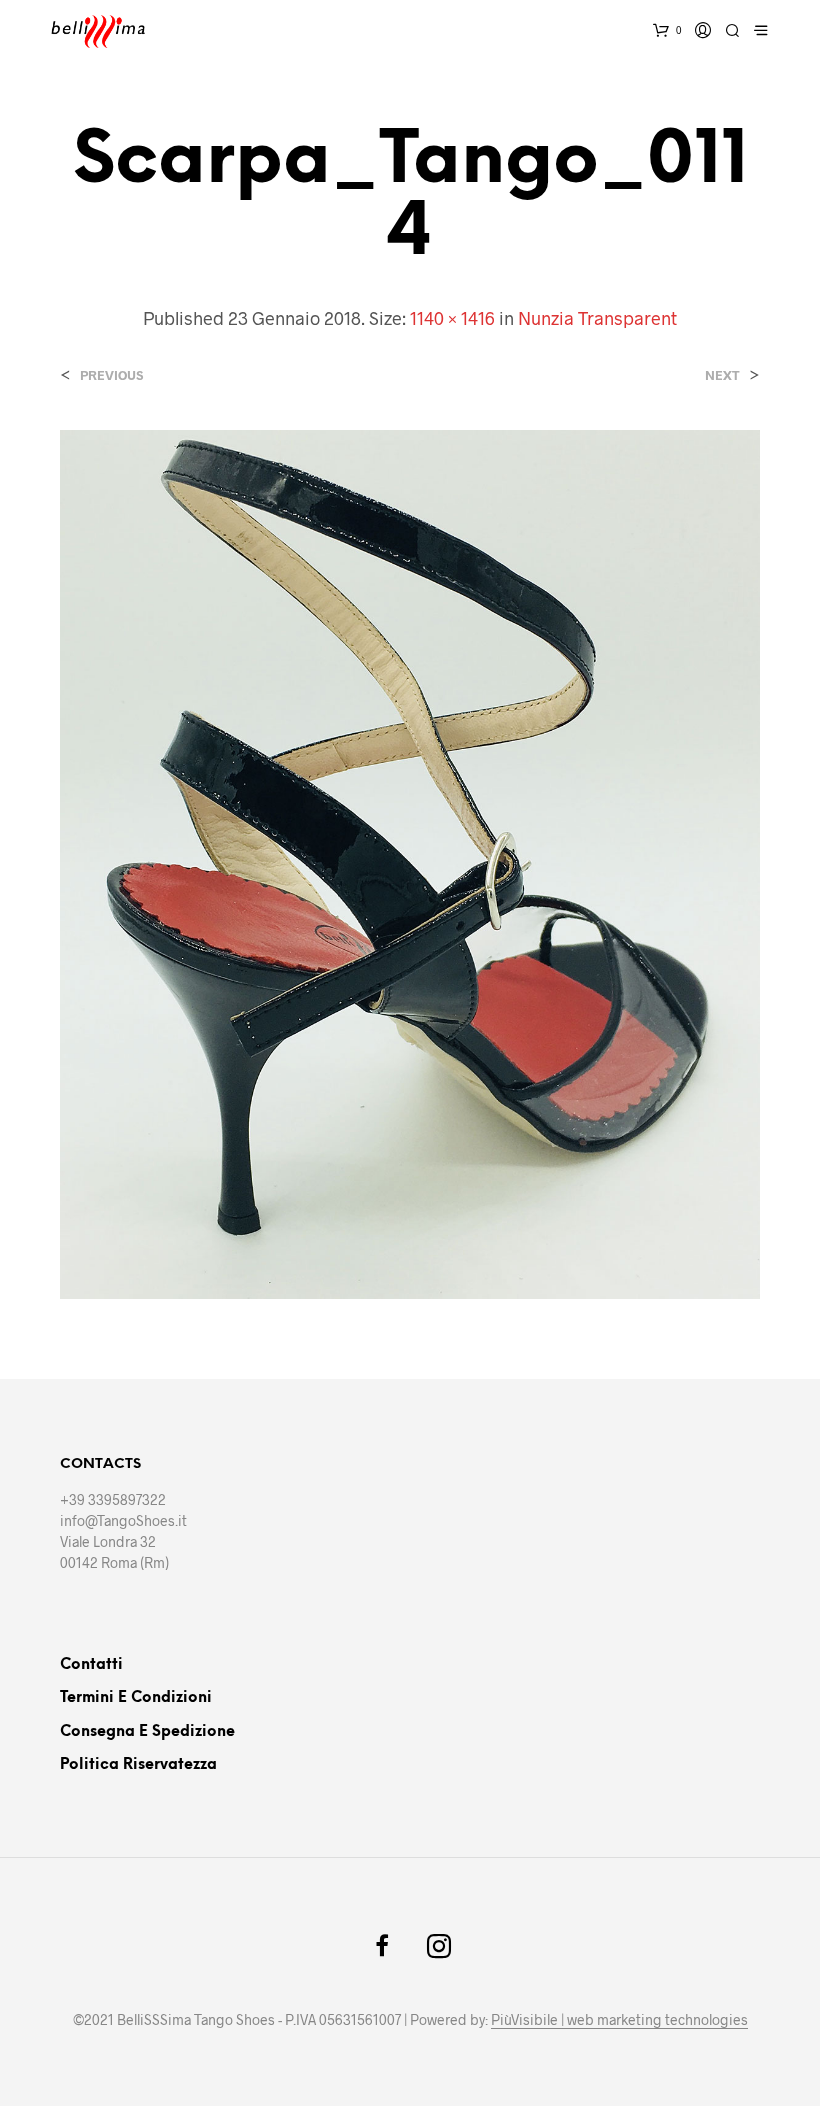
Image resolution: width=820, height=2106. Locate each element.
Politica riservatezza (138, 1765)
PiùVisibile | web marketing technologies (619, 2020)
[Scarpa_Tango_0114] (410, 861)
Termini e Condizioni (136, 1698)
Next (722, 375)
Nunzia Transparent (597, 318)
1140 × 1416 (452, 318)
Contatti (91, 1665)
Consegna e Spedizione (147, 1732)
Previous (111, 375)
